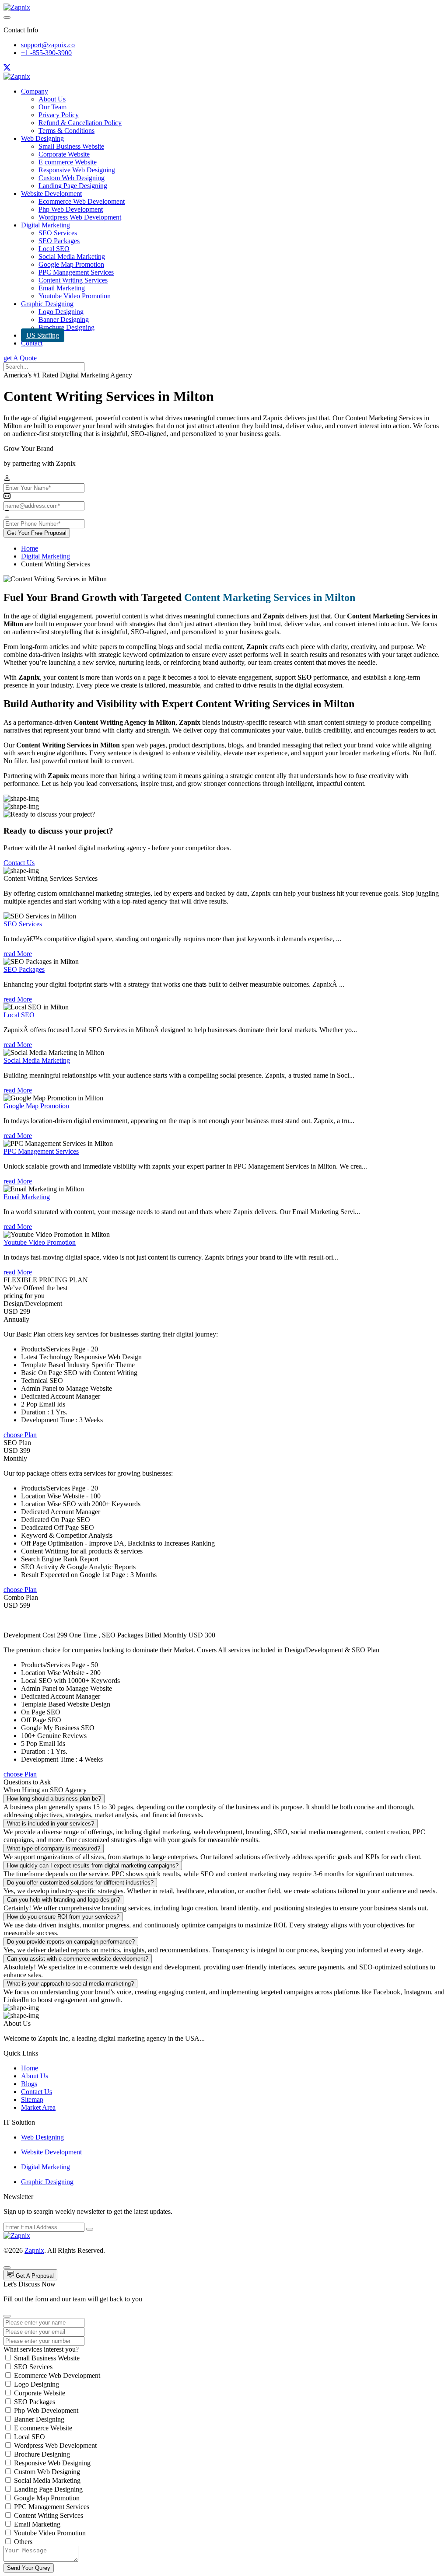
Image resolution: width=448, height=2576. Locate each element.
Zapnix (34, 2250)
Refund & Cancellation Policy (80, 123)
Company (35, 91)
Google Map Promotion (71, 264)
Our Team (52, 107)
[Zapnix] (17, 7)
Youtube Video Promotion (75, 296)
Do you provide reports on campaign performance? (71, 1942)
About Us (52, 99)
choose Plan (20, 1435)
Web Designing (42, 138)
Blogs (29, 2084)
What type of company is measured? (54, 1848)
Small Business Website (71, 146)
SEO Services (58, 233)
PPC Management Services (76, 272)
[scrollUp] (7, 2268)
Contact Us (19, 863)
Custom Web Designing (72, 178)
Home (30, 548)
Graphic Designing (47, 304)
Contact (32, 343)
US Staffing (43, 335)
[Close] (7, 2316)
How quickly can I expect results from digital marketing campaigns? (93, 1866)
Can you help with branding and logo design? (63, 1900)
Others (23, 2542)
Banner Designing (64, 319)
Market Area (38, 2107)
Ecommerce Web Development (82, 201)
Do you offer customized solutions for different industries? (80, 1883)
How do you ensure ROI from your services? (63, 1917)
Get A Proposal (34, 2276)
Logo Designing (61, 312)
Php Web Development (71, 209)
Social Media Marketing (72, 257)
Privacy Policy (59, 115)
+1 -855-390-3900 (46, 53)
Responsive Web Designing (77, 170)
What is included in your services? (51, 1824)
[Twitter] (7, 68)
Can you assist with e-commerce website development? (78, 1959)
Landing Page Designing (73, 186)
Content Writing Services (73, 280)
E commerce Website (68, 162)
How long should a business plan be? (54, 1799)
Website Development (51, 194)
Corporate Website (64, 154)
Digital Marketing (45, 225)
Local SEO (54, 249)
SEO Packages (59, 241)
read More (18, 954)
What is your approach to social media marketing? (70, 1984)
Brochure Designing (66, 327)
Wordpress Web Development (80, 217)
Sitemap (32, 2100)
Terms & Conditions (66, 131)
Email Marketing (62, 288)
